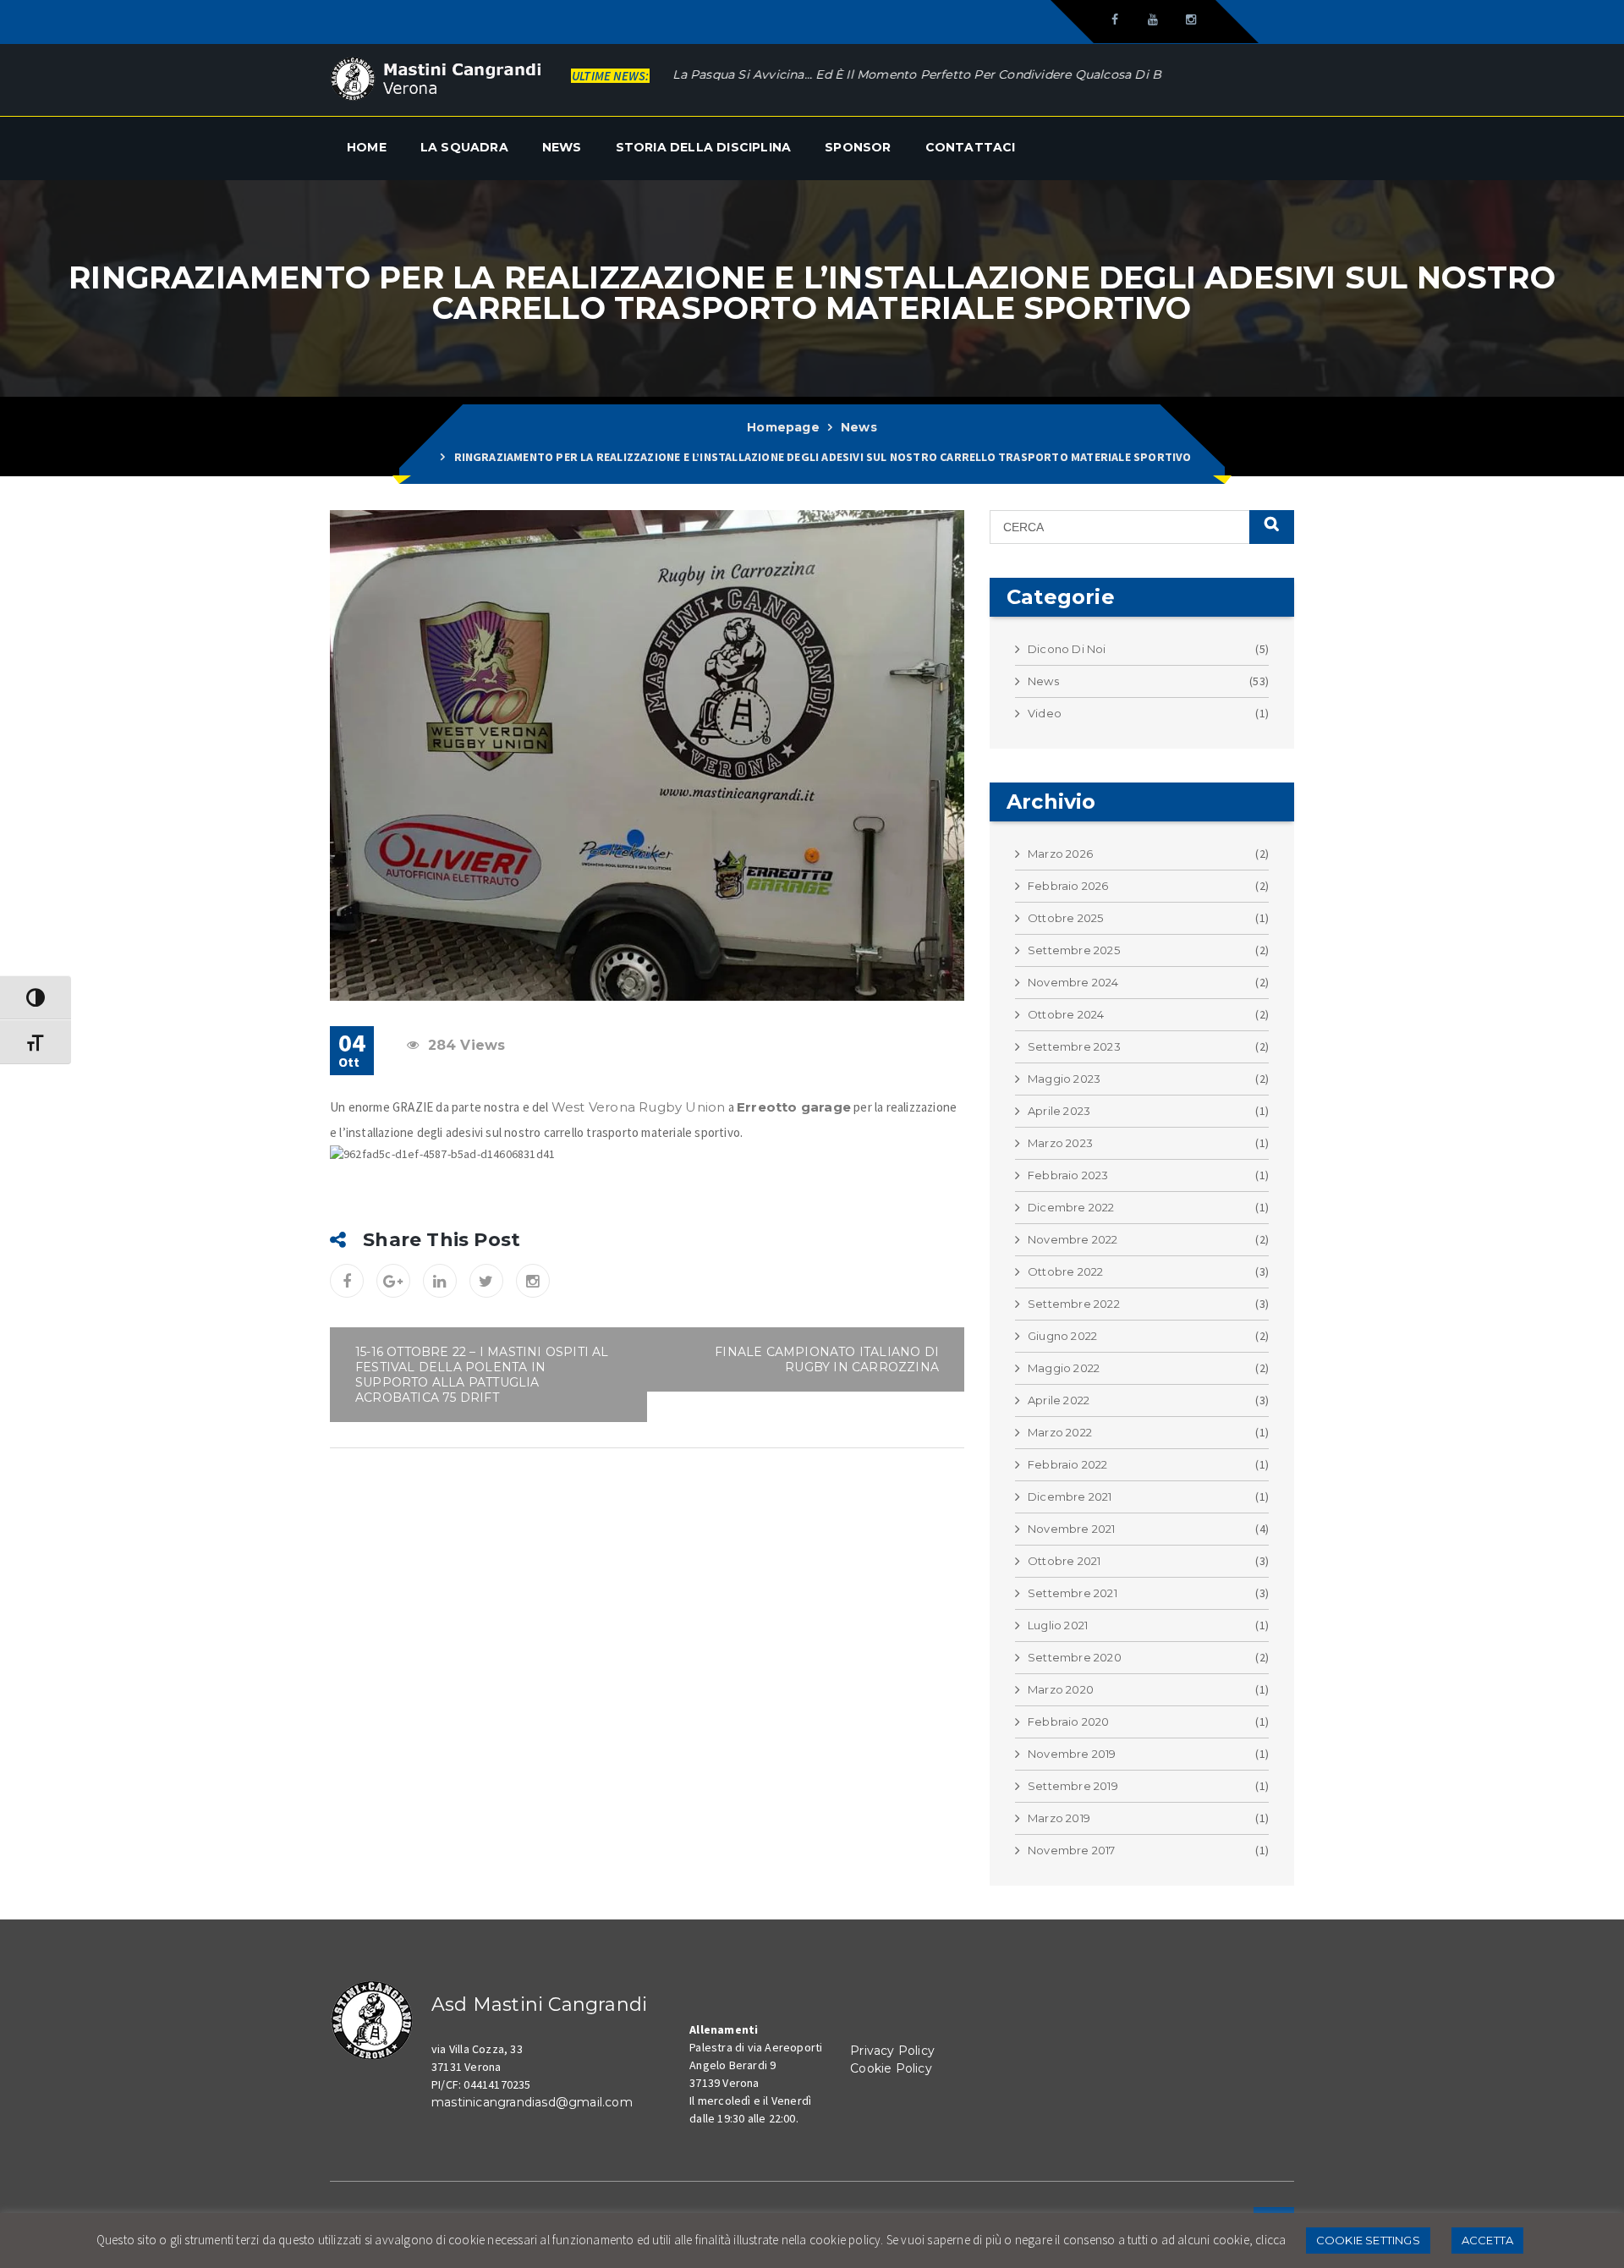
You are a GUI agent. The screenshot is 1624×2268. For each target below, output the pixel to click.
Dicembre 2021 (1070, 1496)
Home (367, 147)
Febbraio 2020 (1069, 1722)
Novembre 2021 (1072, 1529)
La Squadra (464, 147)
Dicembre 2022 (1071, 1207)
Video (1045, 713)
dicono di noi (1067, 649)
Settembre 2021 (1073, 1593)
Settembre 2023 (1074, 1046)
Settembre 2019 (1073, 1786)
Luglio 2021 (1058, 1625)
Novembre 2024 (1073, 982)
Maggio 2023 (1064, 1079)
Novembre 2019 (1072, 1754)
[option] (886, 74)
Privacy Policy (892, 2051)
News (562, 147)
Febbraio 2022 (1068, 1464)
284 (467, 1046)
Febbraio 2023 (1068, 1175)
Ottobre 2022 (1065, 1271)
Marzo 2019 (1059, 1818)
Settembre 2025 (1074, 950)
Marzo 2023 (1060, 1143)
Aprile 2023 (1059, 1111)
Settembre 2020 (1075, 1657)
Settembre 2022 (1074, 1304)
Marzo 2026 (1060, 854)
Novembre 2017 (1072, 1850)
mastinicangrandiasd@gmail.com (532, 2102)
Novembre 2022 (1073, 1239)
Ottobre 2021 (1064, 1561)
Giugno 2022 (1062, 1336)
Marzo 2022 (1060, 1432)
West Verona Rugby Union (639, 1107)
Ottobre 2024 (1066, 1014)
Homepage (783, 427)
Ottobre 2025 (1065, 918)
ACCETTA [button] (1487, 2240)
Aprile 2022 (1059, 1400)
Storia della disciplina (704, 147)
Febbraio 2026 (1068, 886)
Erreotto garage (794, 1107)
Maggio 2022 (1064, 1368)
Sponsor (858, 147)
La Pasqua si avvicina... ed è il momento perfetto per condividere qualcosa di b (841, 74)
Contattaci (971, 147)
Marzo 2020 (1061, 1689)
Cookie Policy (891, 2068)
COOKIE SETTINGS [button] (1368, 2240)
